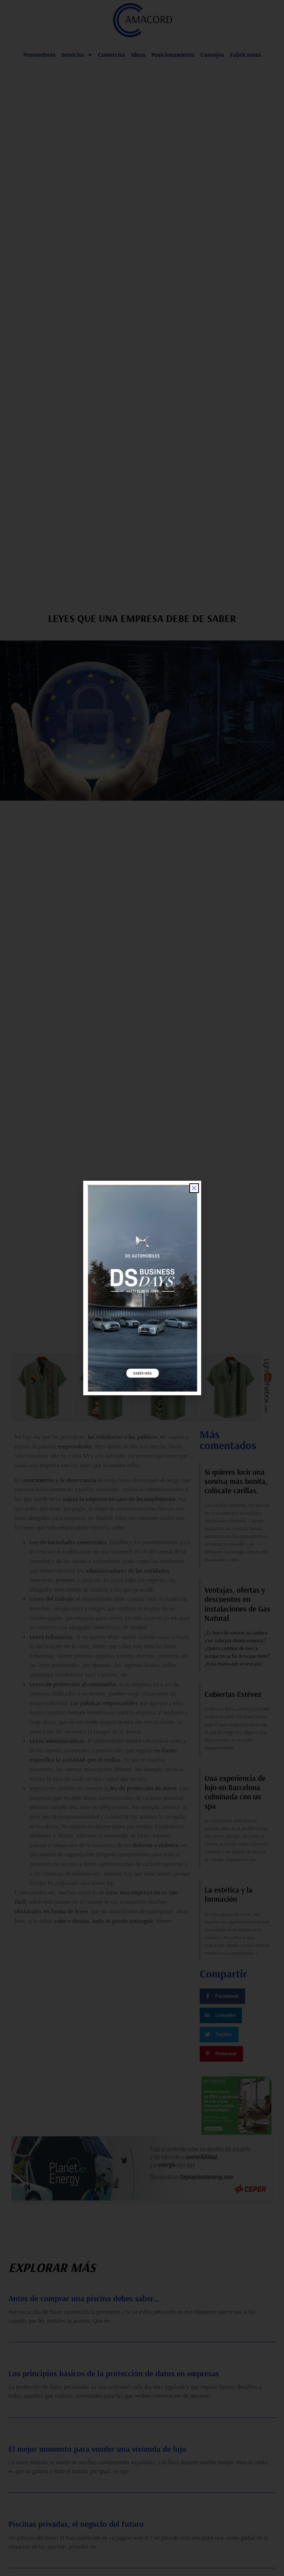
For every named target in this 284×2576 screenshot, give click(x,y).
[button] (194, 1188)
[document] (142, 1288)
